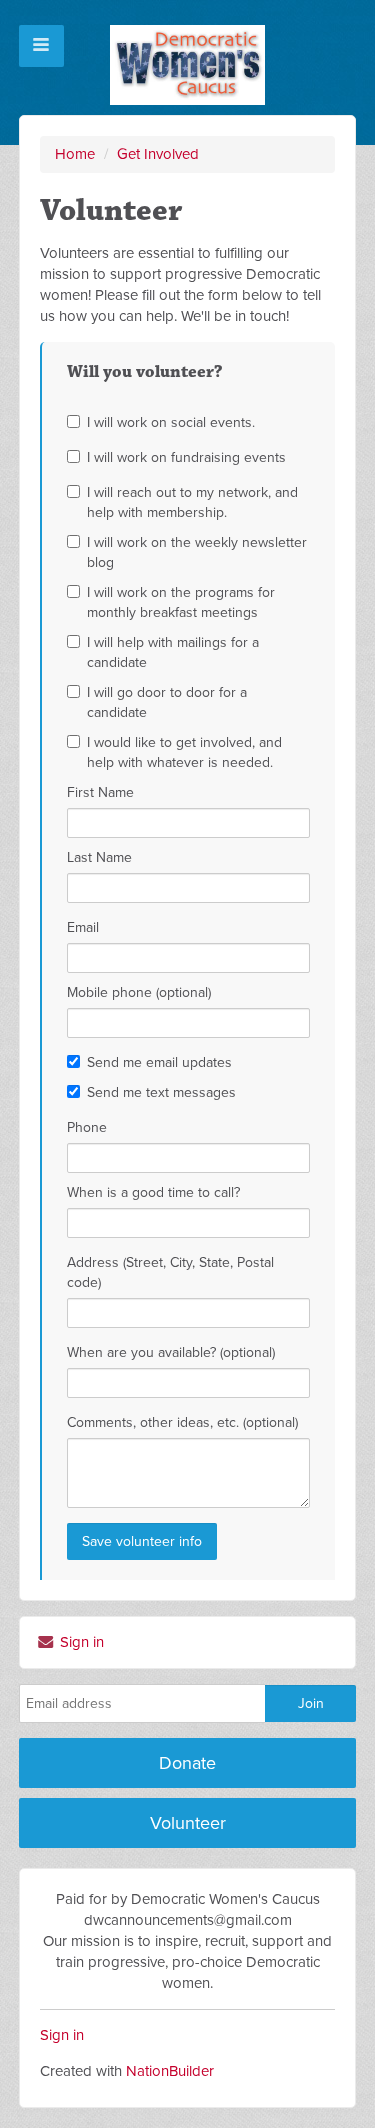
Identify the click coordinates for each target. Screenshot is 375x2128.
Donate (187, 1763)
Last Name (99, 857)
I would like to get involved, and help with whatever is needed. (184, 752)
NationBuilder (170, 2071)
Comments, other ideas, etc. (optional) (182, 1422)
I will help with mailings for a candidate (173, 652)
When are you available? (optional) (171, 1352)
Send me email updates (159, 1062)
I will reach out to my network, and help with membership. (192, 502)
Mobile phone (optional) (139, 992)
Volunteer (188, 1823)
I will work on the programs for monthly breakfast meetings (181, 602)
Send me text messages (161, 1092)
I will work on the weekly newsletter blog (197, 552)
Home (75, 154)
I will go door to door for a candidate (167, 702)
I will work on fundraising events (186, 457)
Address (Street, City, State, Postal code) (170, 1272)
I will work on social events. (171, 422)
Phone (87, 1127)
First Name (100, 792)
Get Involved (158, 154)
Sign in (80, 1642)
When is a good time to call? (153, 1192)
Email (83, 927)
